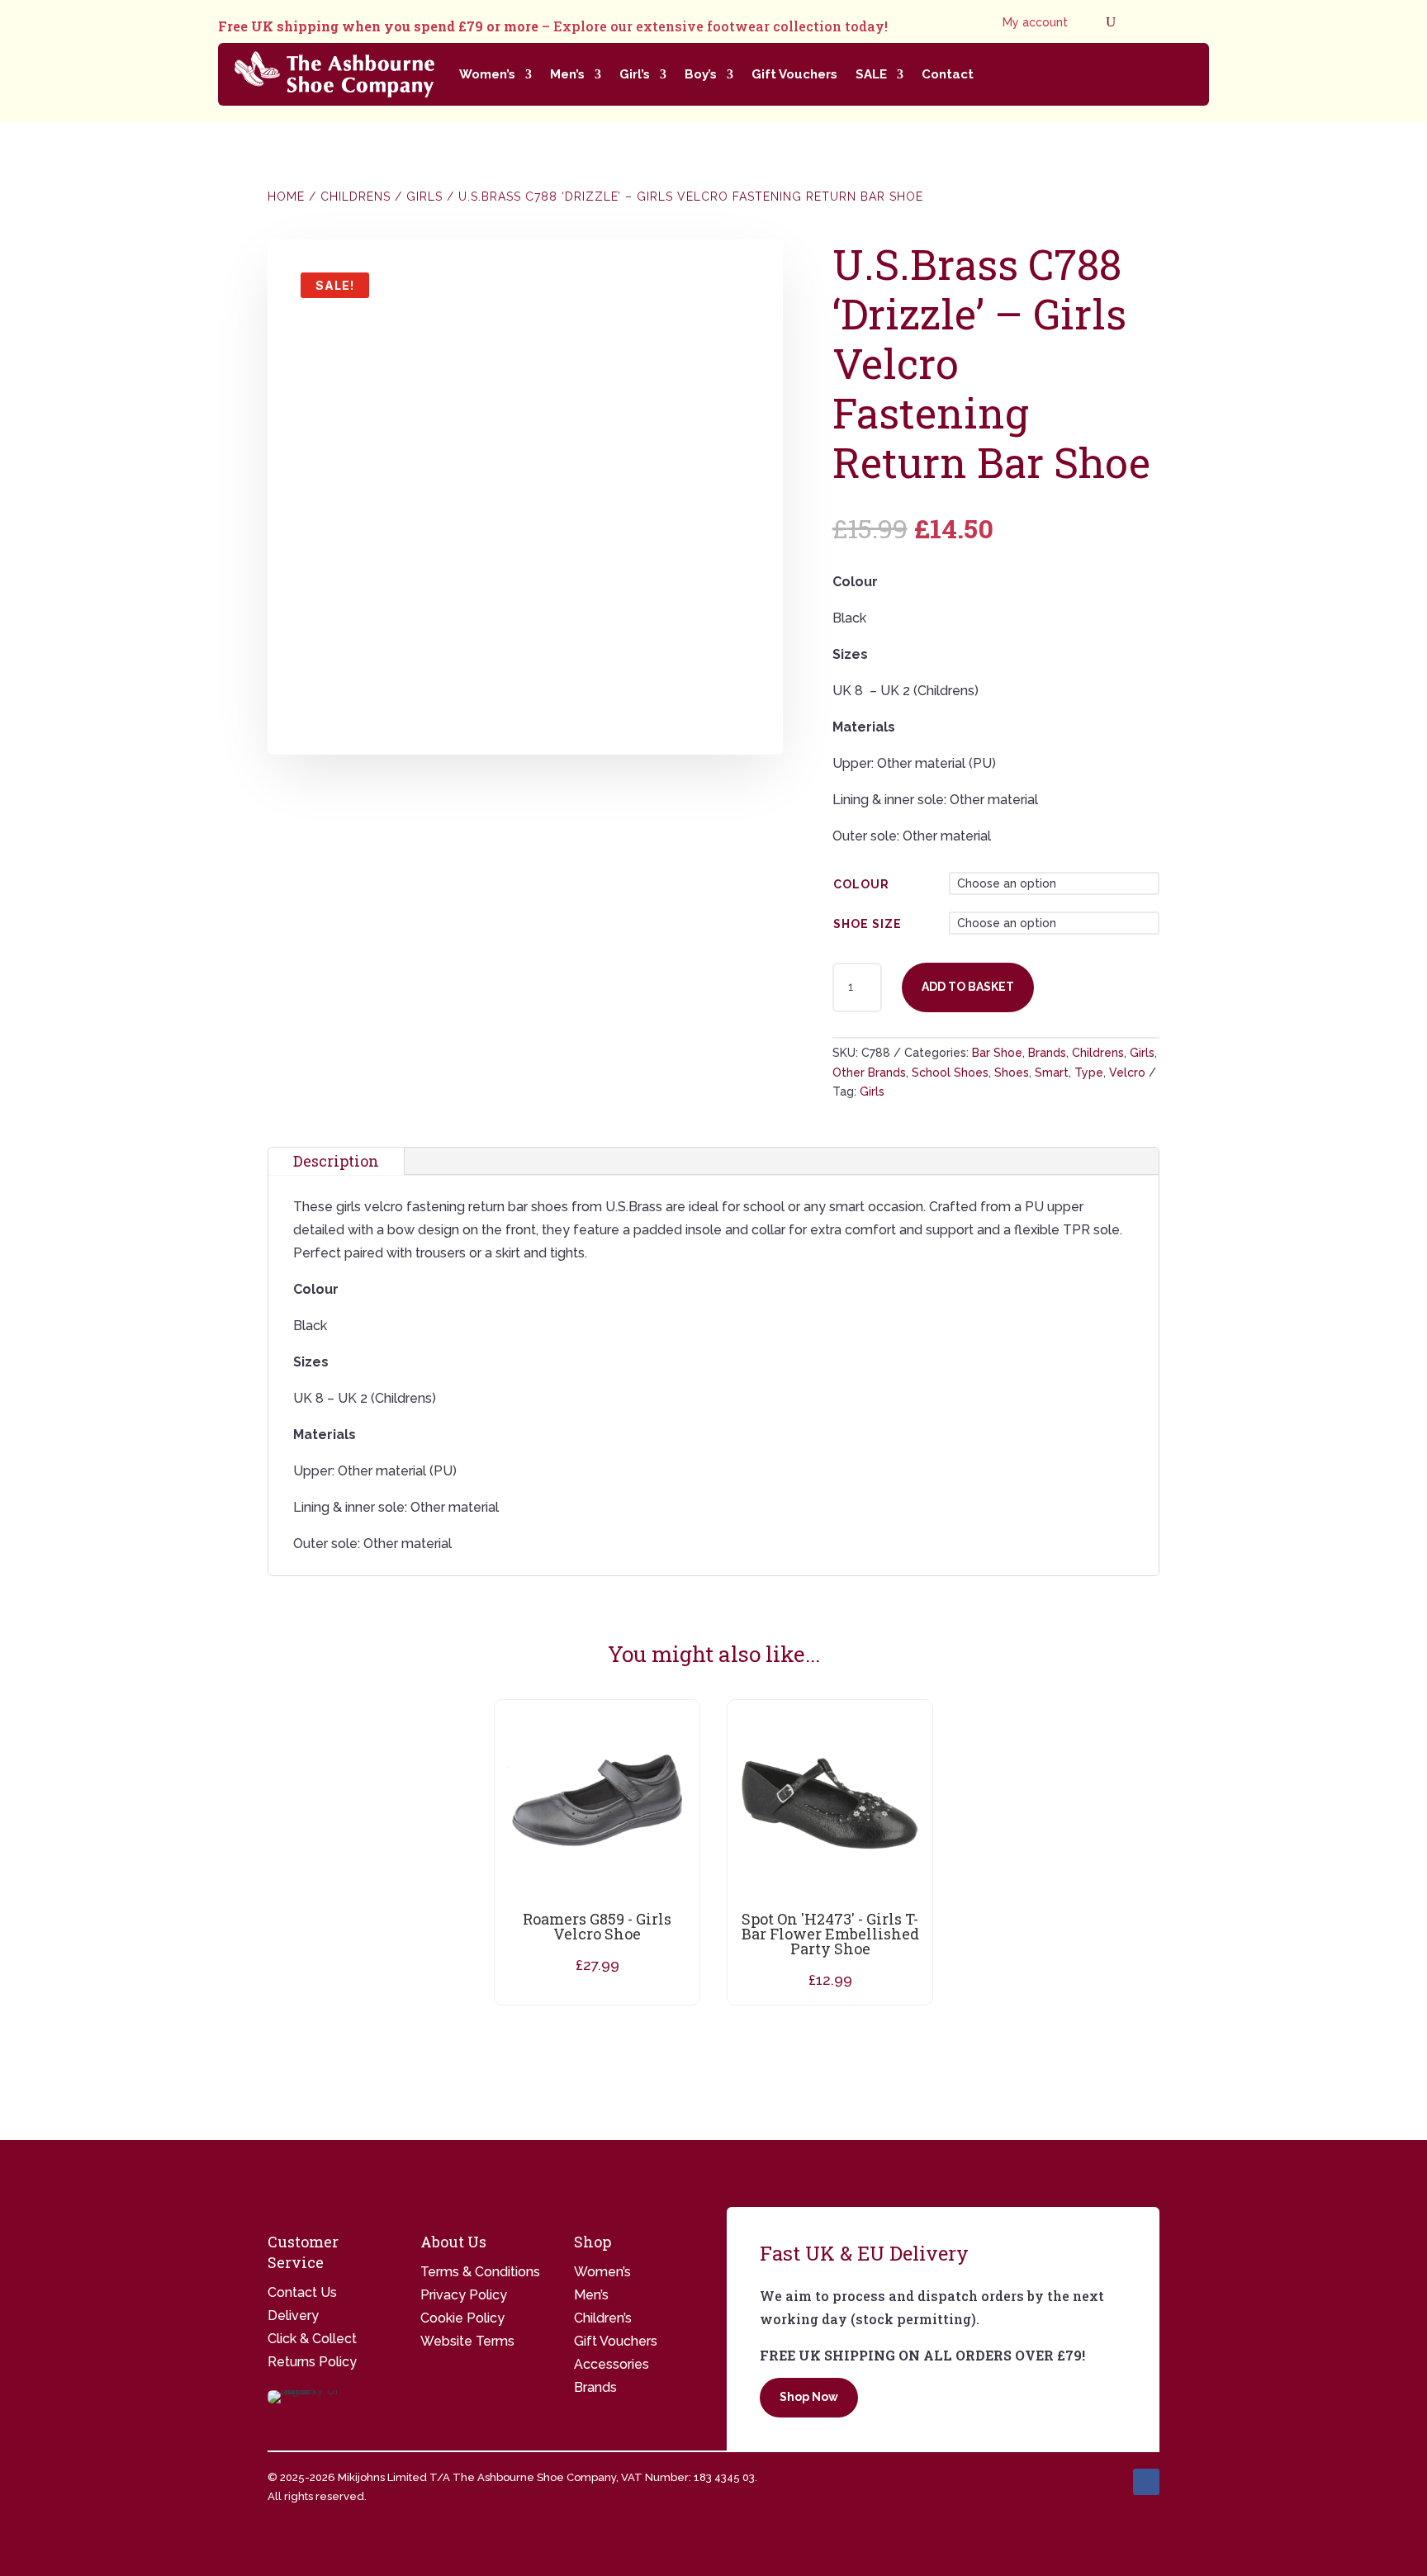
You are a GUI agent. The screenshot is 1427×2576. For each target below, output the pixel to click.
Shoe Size (868, 924)
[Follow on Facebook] (1146, 2482)
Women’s (487, 74)
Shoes (1012, 1073)
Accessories (612, 2364)
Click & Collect (312, 2339)
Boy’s (701, 74)
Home (286, 197)
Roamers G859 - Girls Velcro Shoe (597, 1926)
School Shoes (950, 1073)
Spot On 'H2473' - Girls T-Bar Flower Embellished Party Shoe (830, 1934)
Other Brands (869, 1073)
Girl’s (635, 74)
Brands (1047, 1053)
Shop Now (809, 2397)
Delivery (293, 2316)
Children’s (603, 2318)
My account (1035, 23)
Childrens (356, 197)
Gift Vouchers (794, 74)
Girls (424, 197)
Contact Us (302, 2292)
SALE (871, 74)
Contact (948, 74)
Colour (861, 884)
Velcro (1127, 1073)
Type (1089, 1073)
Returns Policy (312, 2362)
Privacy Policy (464, 2295)
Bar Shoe (997, 1053)
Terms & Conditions (480, 2272)
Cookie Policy (462, 2318)
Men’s (567, 74)
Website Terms (467, 2341)
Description (336, 1161)
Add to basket (968, 987)
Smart (1052, 1073)
